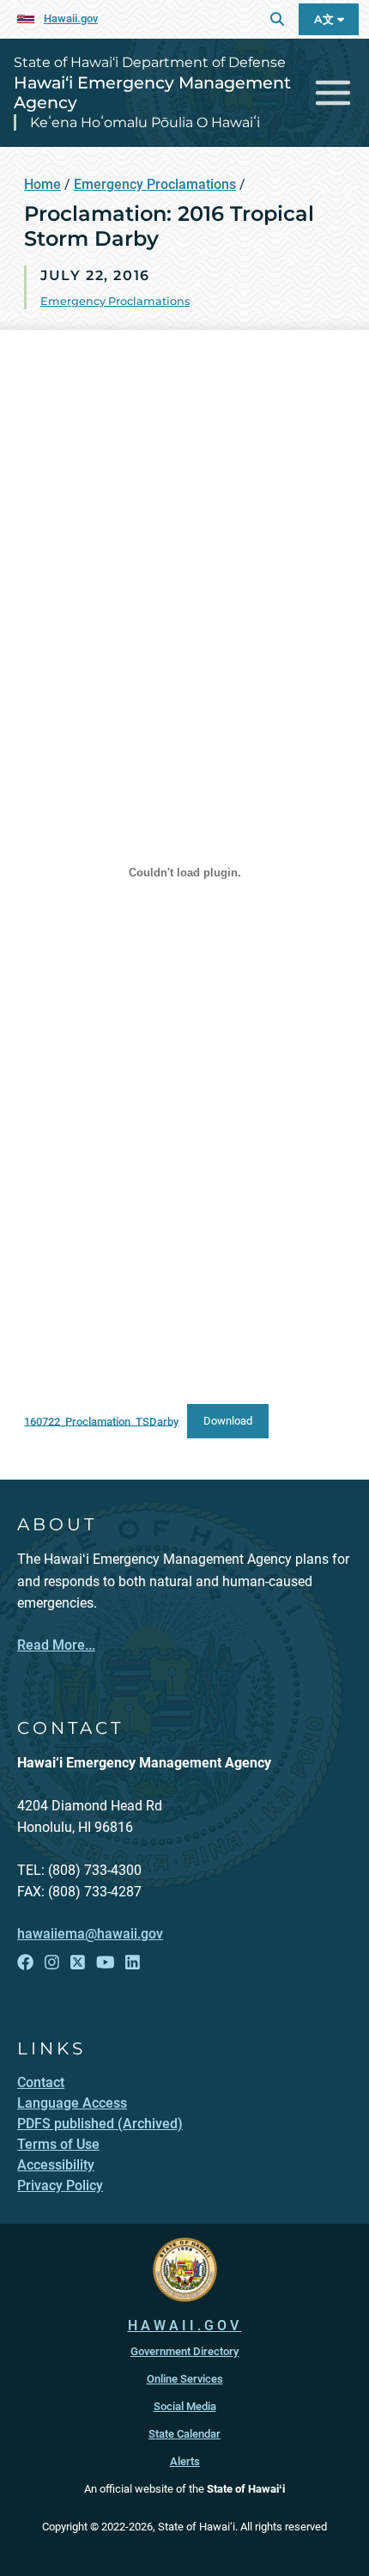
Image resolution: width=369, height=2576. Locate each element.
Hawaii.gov (71, 18)
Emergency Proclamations (155, 184)
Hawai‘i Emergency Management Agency (152, 92)
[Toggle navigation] (333, 93)
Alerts (185, 2461)
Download (228, 1421)
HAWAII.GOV (185, 2326)
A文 (326, 19)
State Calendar (184, 2434)
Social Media (185, 2406)
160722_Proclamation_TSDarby (101, 1421)
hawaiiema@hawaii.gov (90, 1934)
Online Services (185, 2379)
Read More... (56, 1645)
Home (42, 184)
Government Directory (184, 2351)
